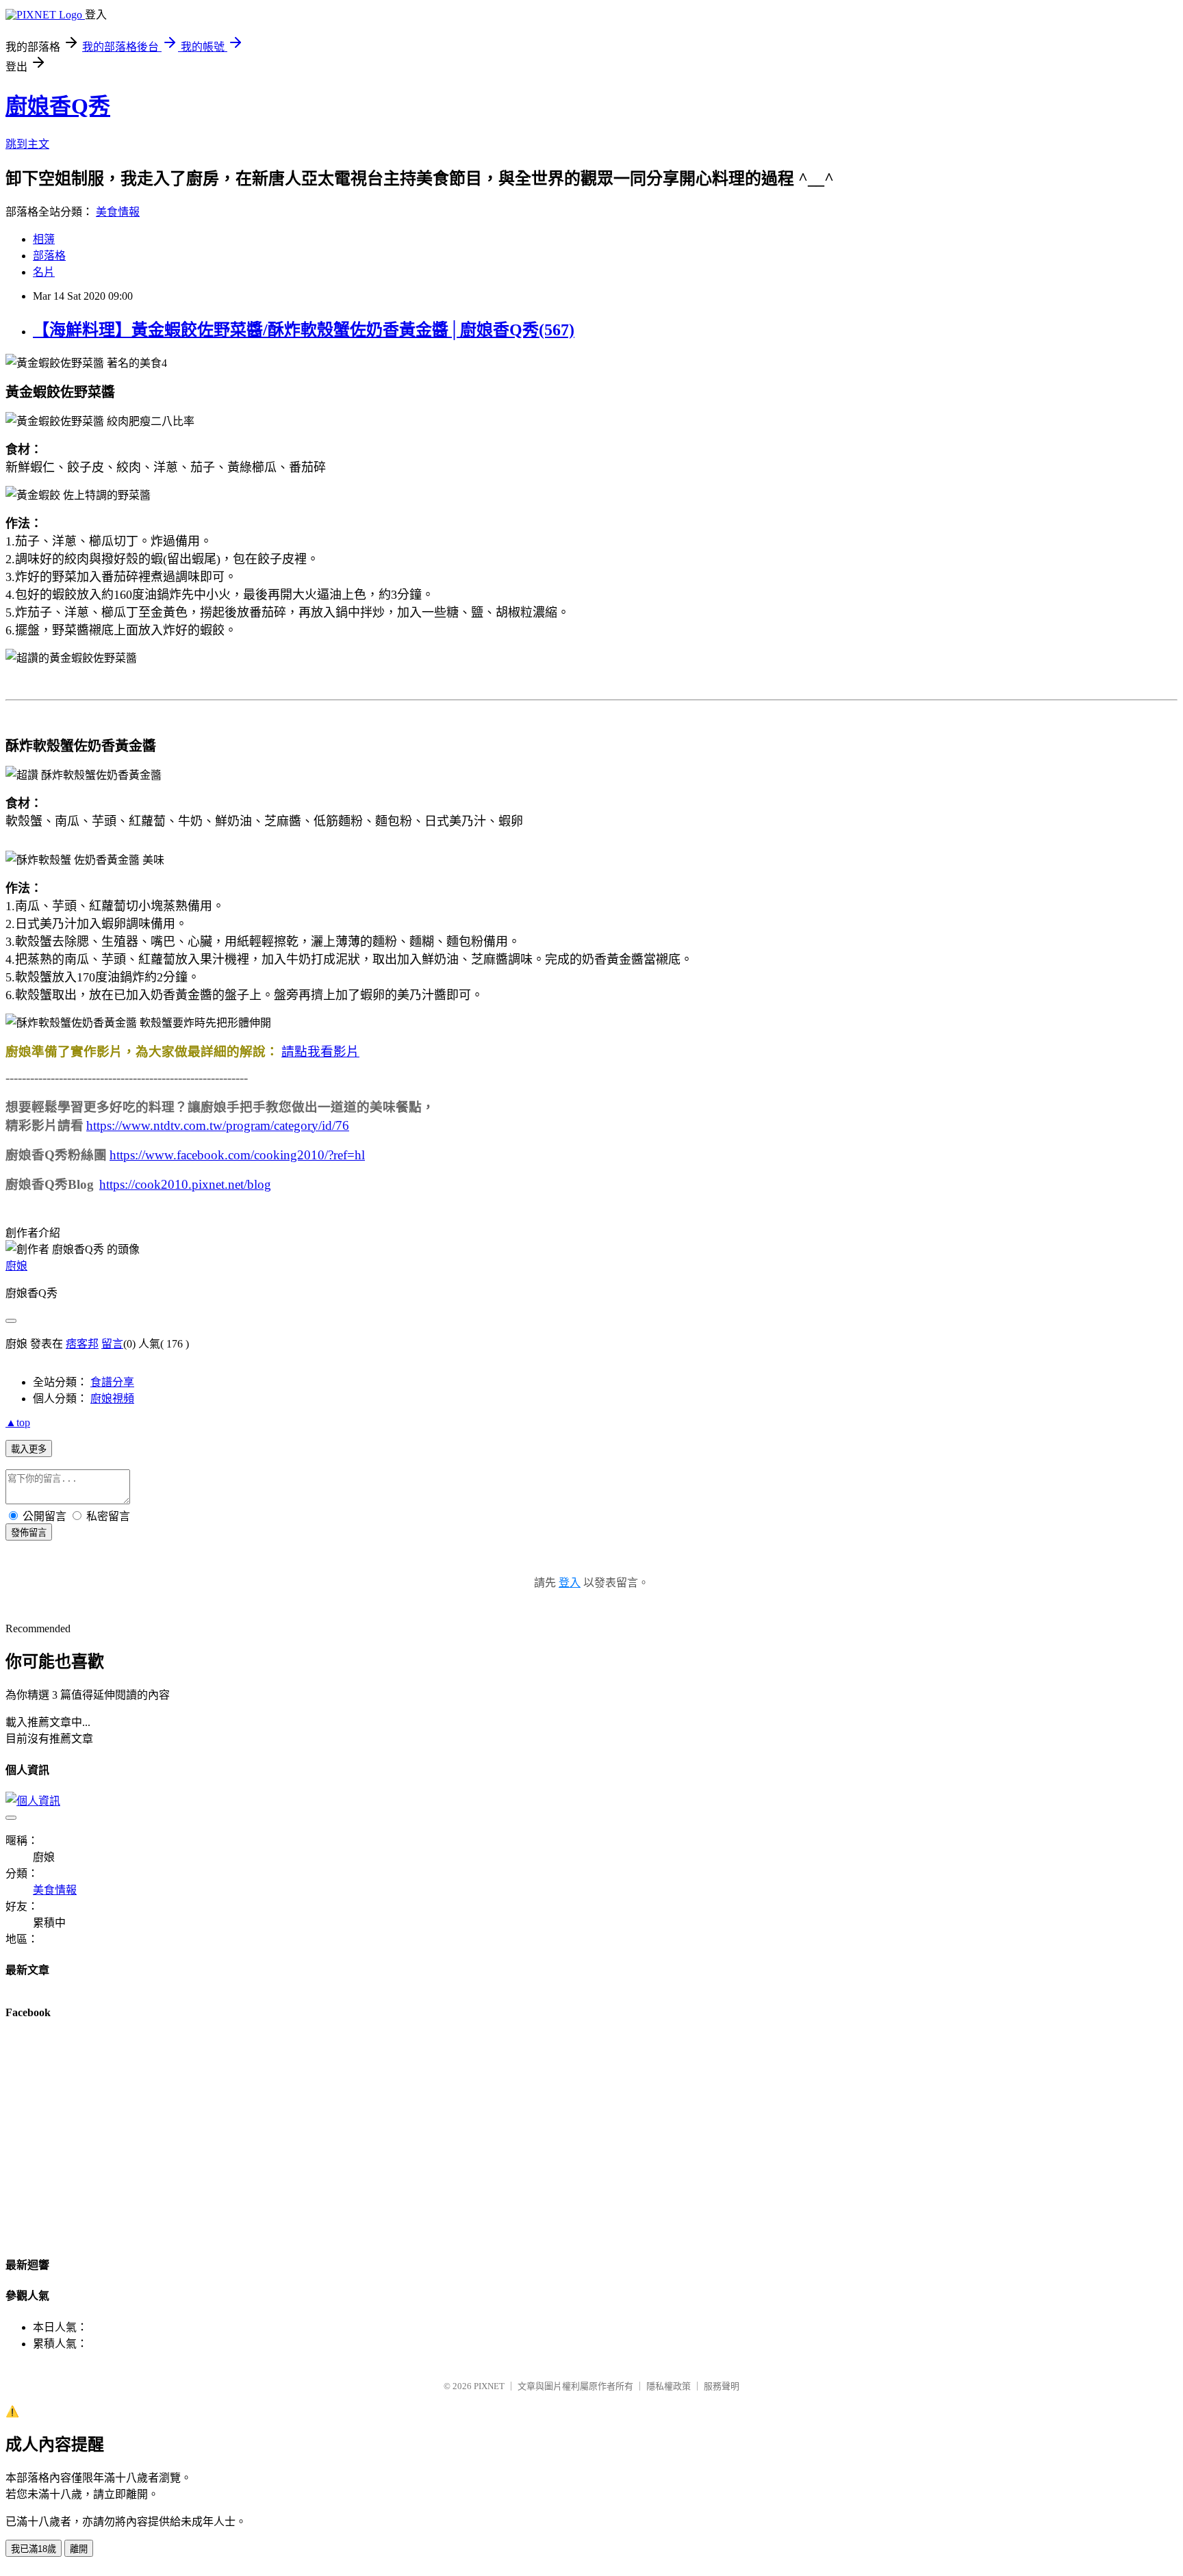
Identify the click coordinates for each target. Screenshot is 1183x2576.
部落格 (49, 256)
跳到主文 (27, 144)
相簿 (44, 239)
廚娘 (16, 1266)
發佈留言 (29, 1533)
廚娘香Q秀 (58, 106)
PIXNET (489, 2386)
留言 (112, 1344)
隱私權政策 (669, 2386)
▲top (18, 1422)
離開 (79, 2549)
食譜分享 (112, 1382)
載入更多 (29, 1449)
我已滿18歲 (34, 2549)
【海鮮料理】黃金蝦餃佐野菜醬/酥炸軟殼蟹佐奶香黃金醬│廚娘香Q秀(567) (304, 330)
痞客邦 (82, 1344)
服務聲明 (722, 2386)
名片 (44, 272)
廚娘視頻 (112, 1399)
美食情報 (118, 212)
